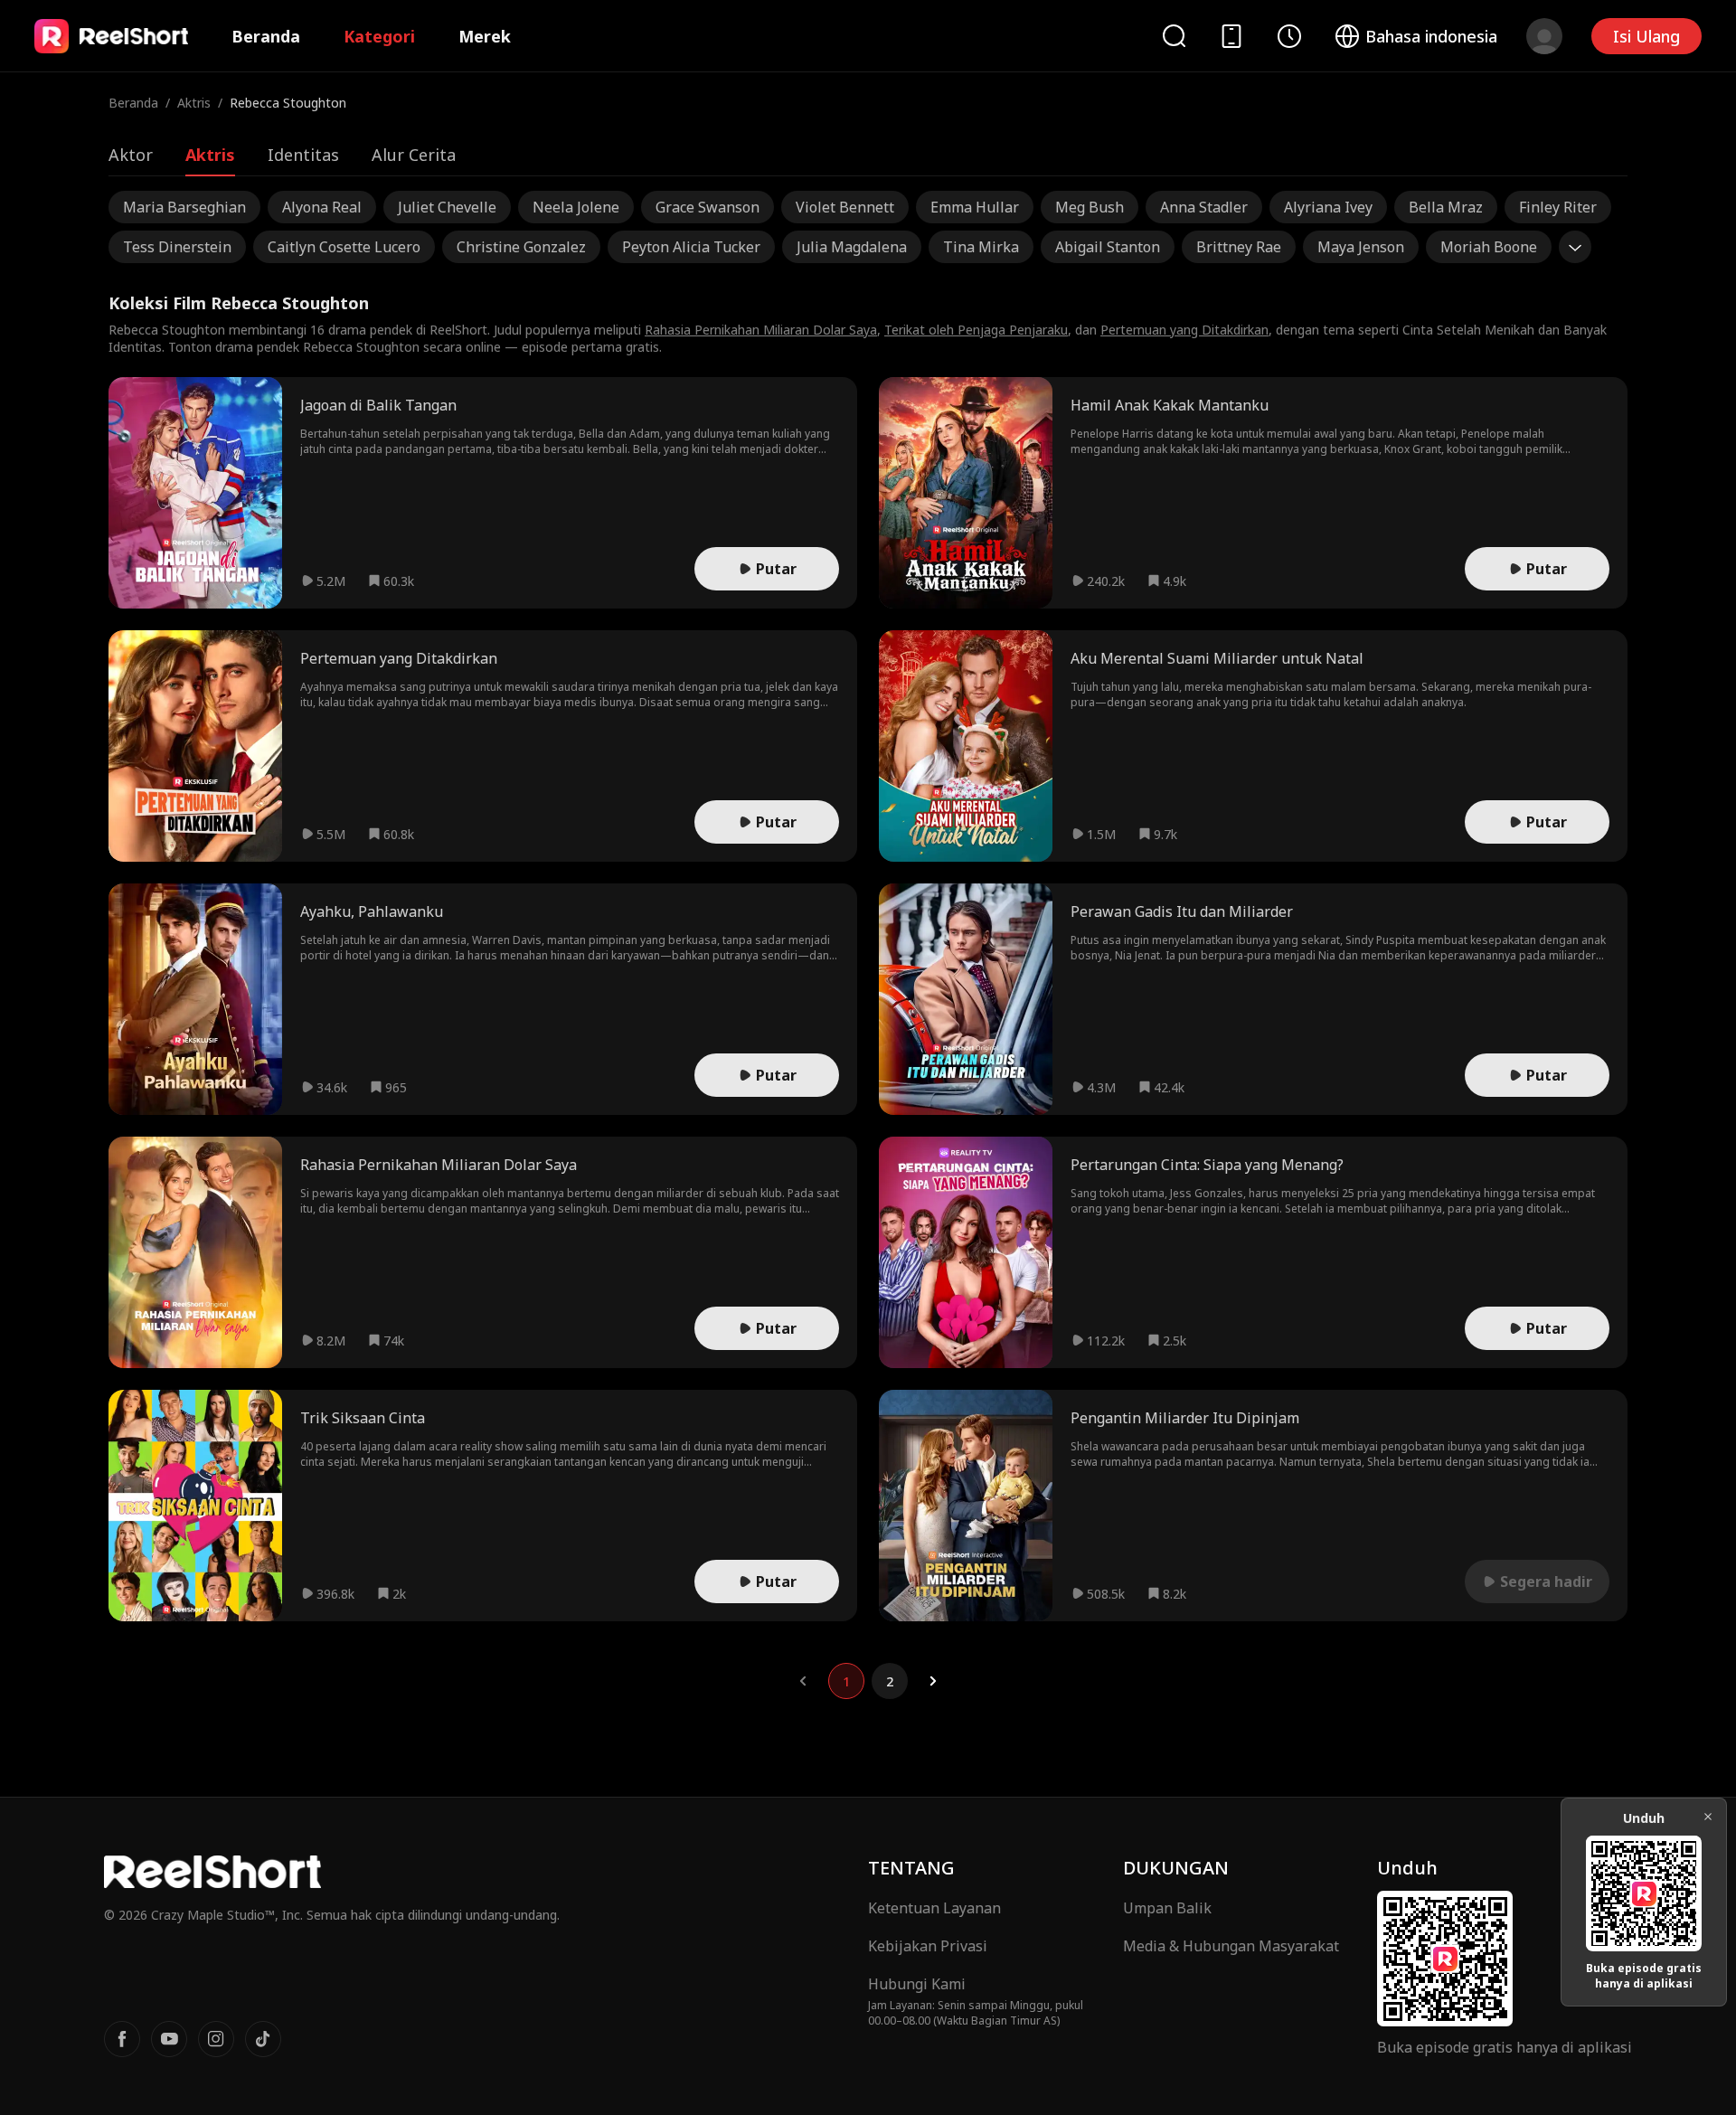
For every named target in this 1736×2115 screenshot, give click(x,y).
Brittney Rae (1239, 247)
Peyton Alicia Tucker (691, 247)
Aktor (131, 155)
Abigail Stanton (1108, 247)
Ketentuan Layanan (934, 1908)
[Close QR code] (1708, 1817)
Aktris (194, 103)
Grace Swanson (708, 207)
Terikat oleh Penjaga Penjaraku (976, 330)
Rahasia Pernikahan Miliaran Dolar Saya (761, 330)
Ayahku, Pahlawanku (372, 911)
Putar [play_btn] (776, 569)
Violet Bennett (845, 207)
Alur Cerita (414, 155)
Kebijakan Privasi (928, 1946)
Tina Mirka (981, 247)
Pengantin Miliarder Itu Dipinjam (1185, 1418)
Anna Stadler (1204, 207)
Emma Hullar (975, 207)
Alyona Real (322, 207)
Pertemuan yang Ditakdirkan (1184, 330)
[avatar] (1544, 36)
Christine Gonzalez (521, 247)
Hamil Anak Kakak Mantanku (1170, 405)
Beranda (266, 36)
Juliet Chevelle (447, 207)
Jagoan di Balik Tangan (378, 405)
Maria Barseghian (184, 207)
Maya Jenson (1361, 247)
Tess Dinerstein (177, 247)
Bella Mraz (1446, 207)
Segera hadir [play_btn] (1546, 1582)
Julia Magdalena (852, 247)
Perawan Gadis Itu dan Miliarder (1182, 911)
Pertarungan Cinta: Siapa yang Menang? (1207, 1165)
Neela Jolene (576, 207)
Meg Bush (1090, 207)
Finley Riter (1558, 207)
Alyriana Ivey (1328, 207)
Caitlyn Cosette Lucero (344, 247)
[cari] (1174, 36)
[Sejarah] (1289, 36)
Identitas (303, 155)
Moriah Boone (1489, 247)
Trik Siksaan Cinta (363, 1418)
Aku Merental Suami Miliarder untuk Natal (1217, 658)
